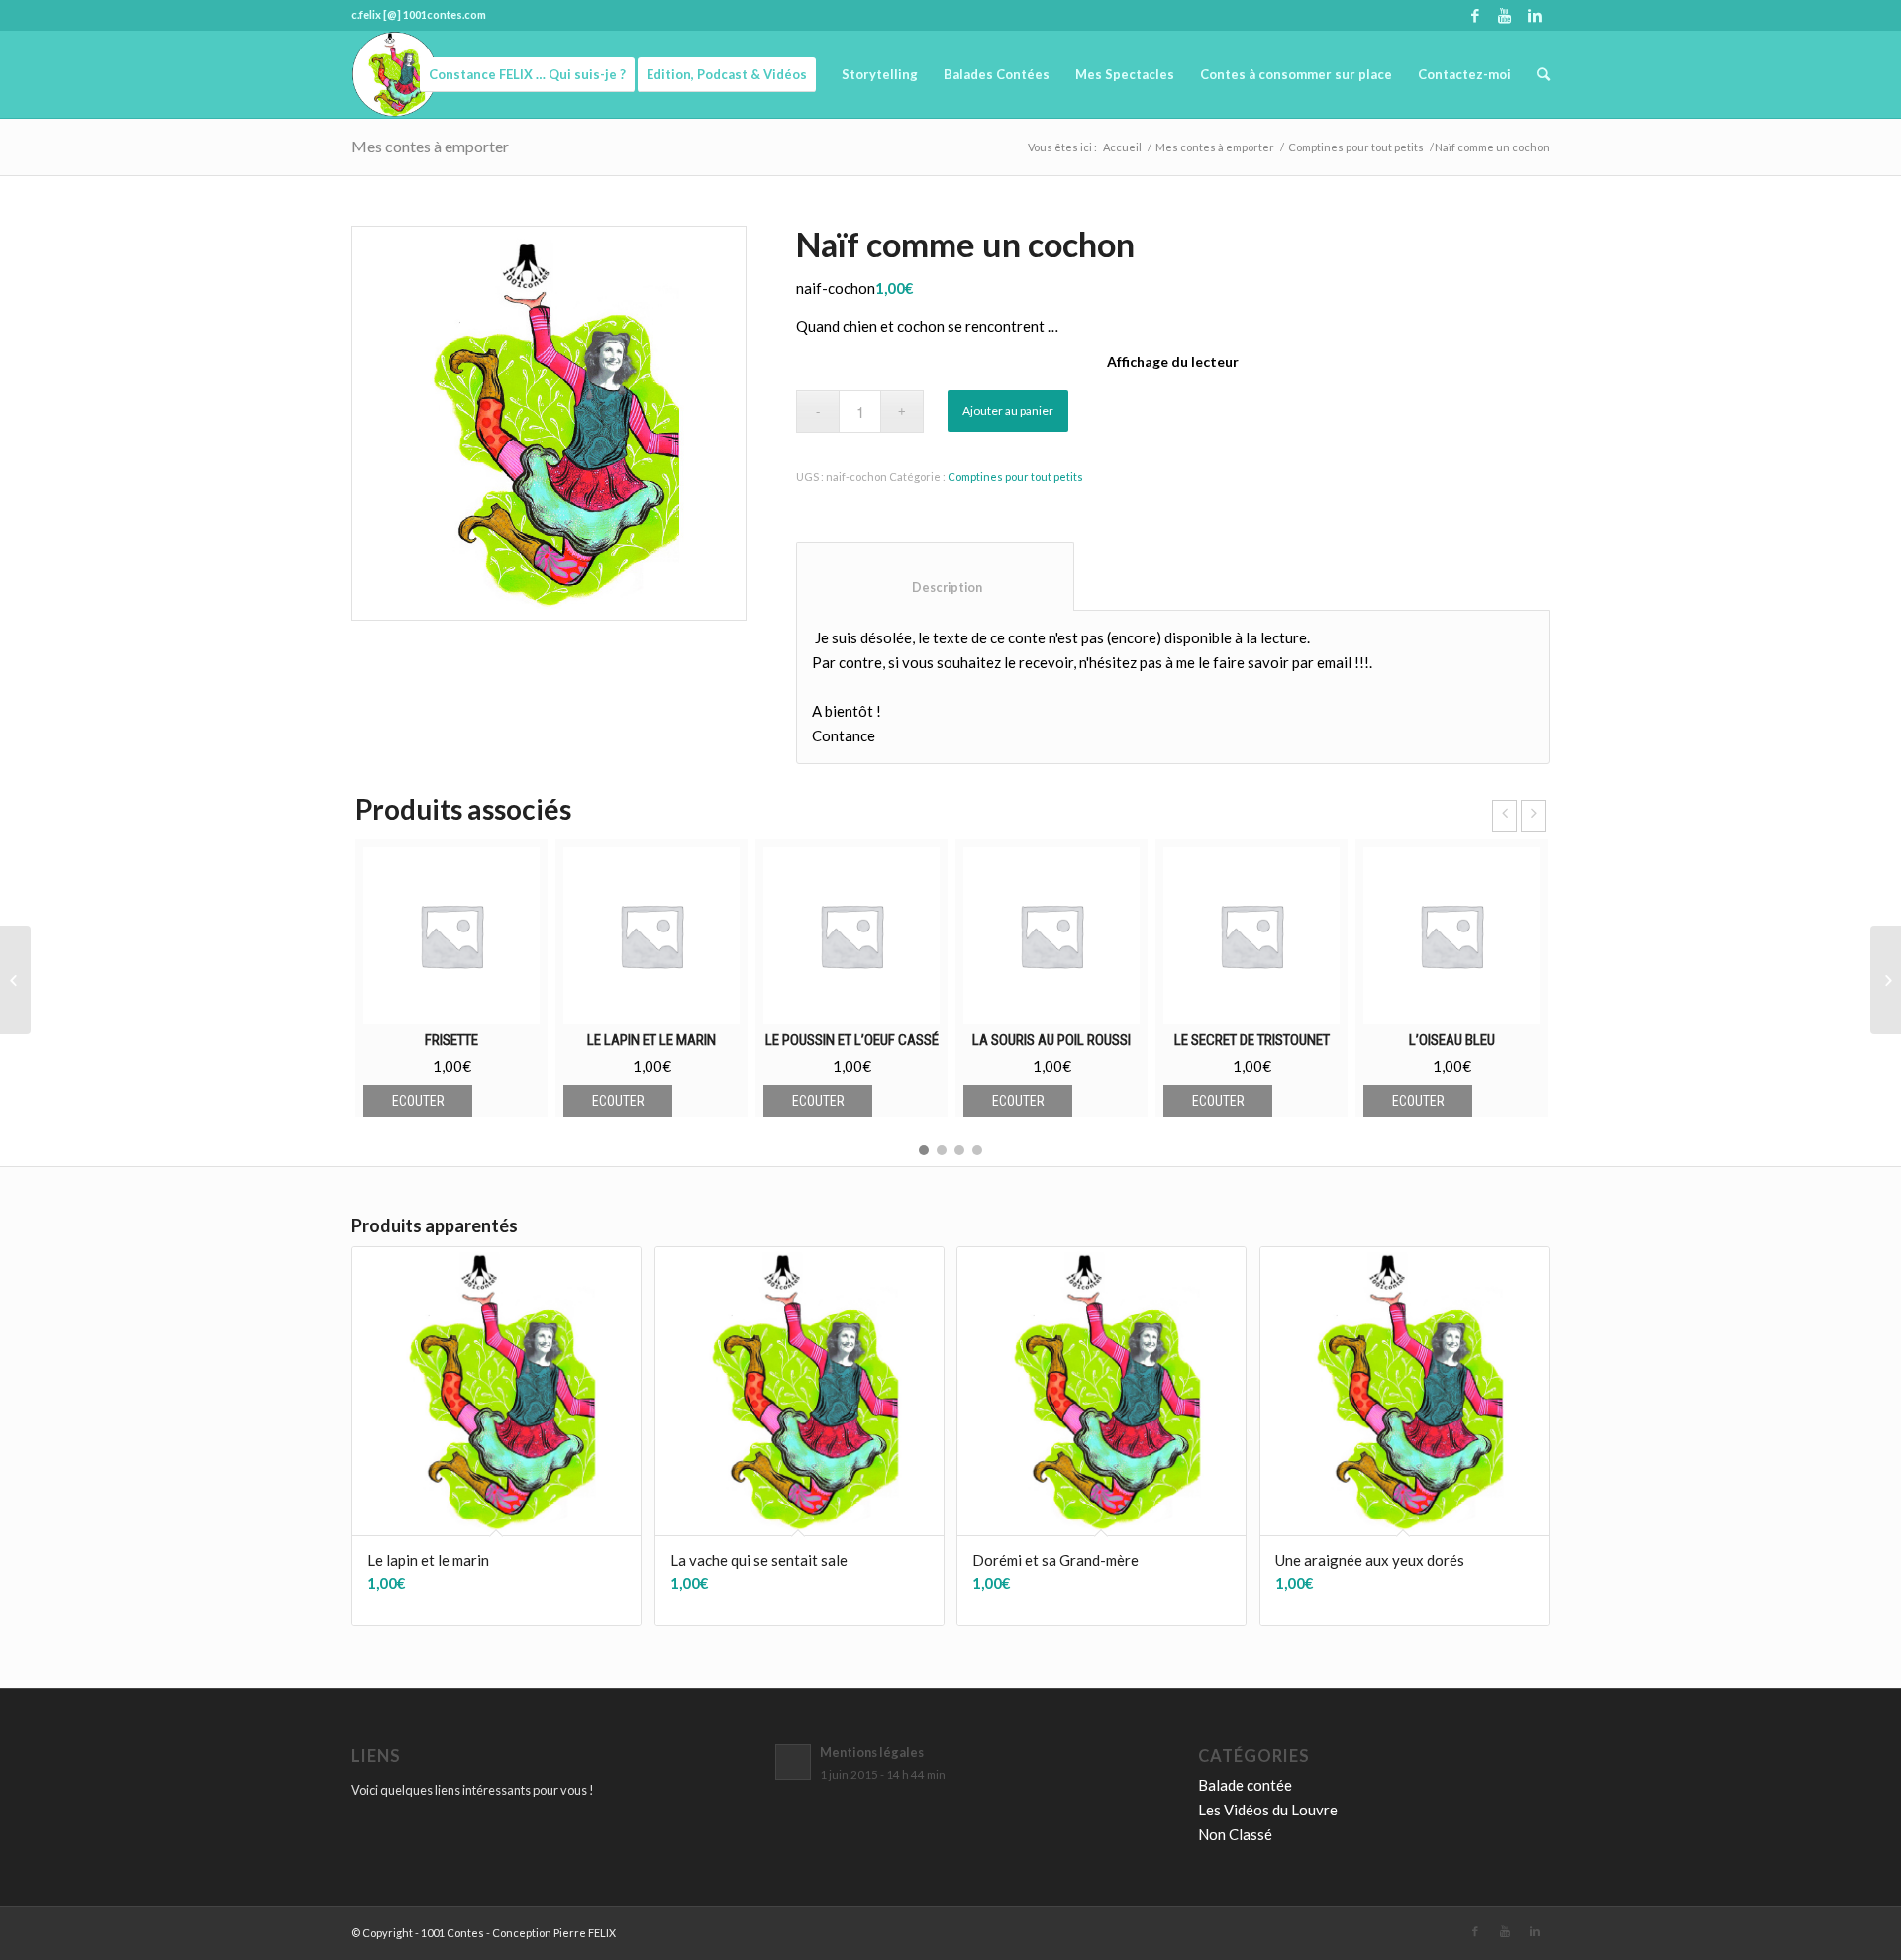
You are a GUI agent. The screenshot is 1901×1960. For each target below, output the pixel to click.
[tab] (935, 577)
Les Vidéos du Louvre (1268, 1810)
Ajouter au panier (1008, 410)
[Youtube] (1504, 15)
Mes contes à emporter (430, 146)
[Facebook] (1475, 15)
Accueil (1122, 147)
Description (936, 588)
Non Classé (1235, 1834)
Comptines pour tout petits (1356, 147)
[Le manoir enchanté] (15, 980)
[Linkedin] (1535, 15)
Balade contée (1245, 1785)
